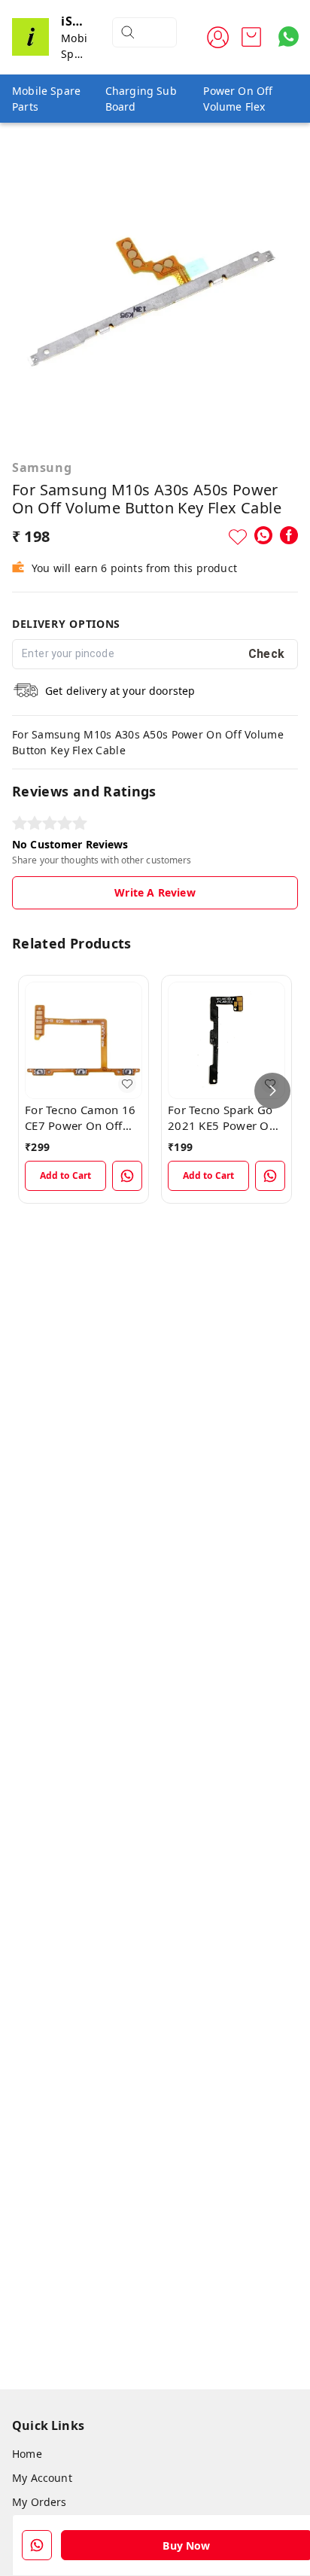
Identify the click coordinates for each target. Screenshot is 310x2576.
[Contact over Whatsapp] (289, 37)
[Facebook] (289, 535)
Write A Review (155, 892)
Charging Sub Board (141, 99)
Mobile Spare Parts (46, 99)
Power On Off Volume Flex (238, 99)
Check (267, 654)
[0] (251, 37)
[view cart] (251, 37)
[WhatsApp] (263, 535)
